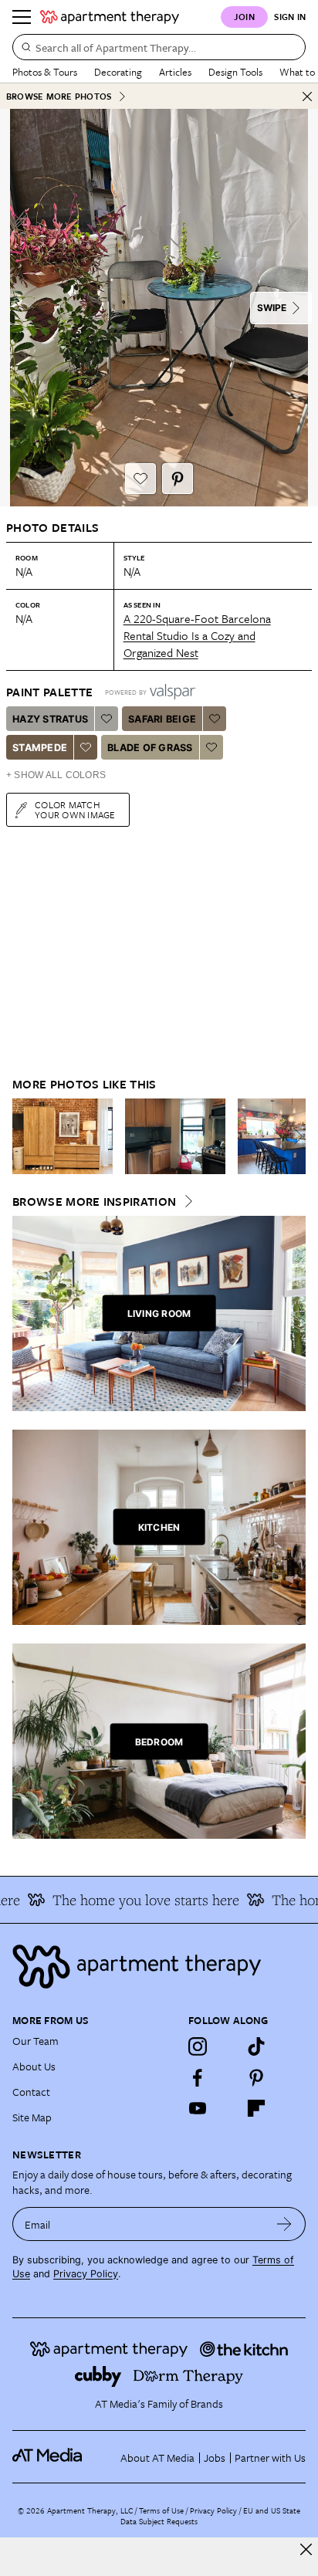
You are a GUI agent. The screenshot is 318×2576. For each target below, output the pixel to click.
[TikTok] (256, 2046)
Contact (31, 2092)
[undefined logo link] (110, 17)
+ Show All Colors (56, 775)
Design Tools (235, 72)
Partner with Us (270, 2458)
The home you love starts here (136, 1900)
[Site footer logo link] (159, 1967)
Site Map (32, 2117)
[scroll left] (25, 1136)
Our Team (36, 2041)
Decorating (118, 72)
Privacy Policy (86, 2274)
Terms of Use (161, 2510)
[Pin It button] (178, 479)
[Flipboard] (256, 2108)
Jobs (215, 2458)
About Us (34, 2066)
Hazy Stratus (50, 719)
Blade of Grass (150, 748)
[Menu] (22, 17)
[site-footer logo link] (47, 2457)
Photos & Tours (45, 72)
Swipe (272, 308)
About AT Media (157, 2458)
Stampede (40, 748)
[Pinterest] (256, 2077)
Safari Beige (162, 719)
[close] (306, 2549)
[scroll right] (293, 1136)
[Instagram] (198, 2046)
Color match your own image (75, 809)
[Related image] (63, 1136)
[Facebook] (198, 2077)
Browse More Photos (59, 96)
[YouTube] (198, 2108)
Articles (175, 72)
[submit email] (284, 2224)
